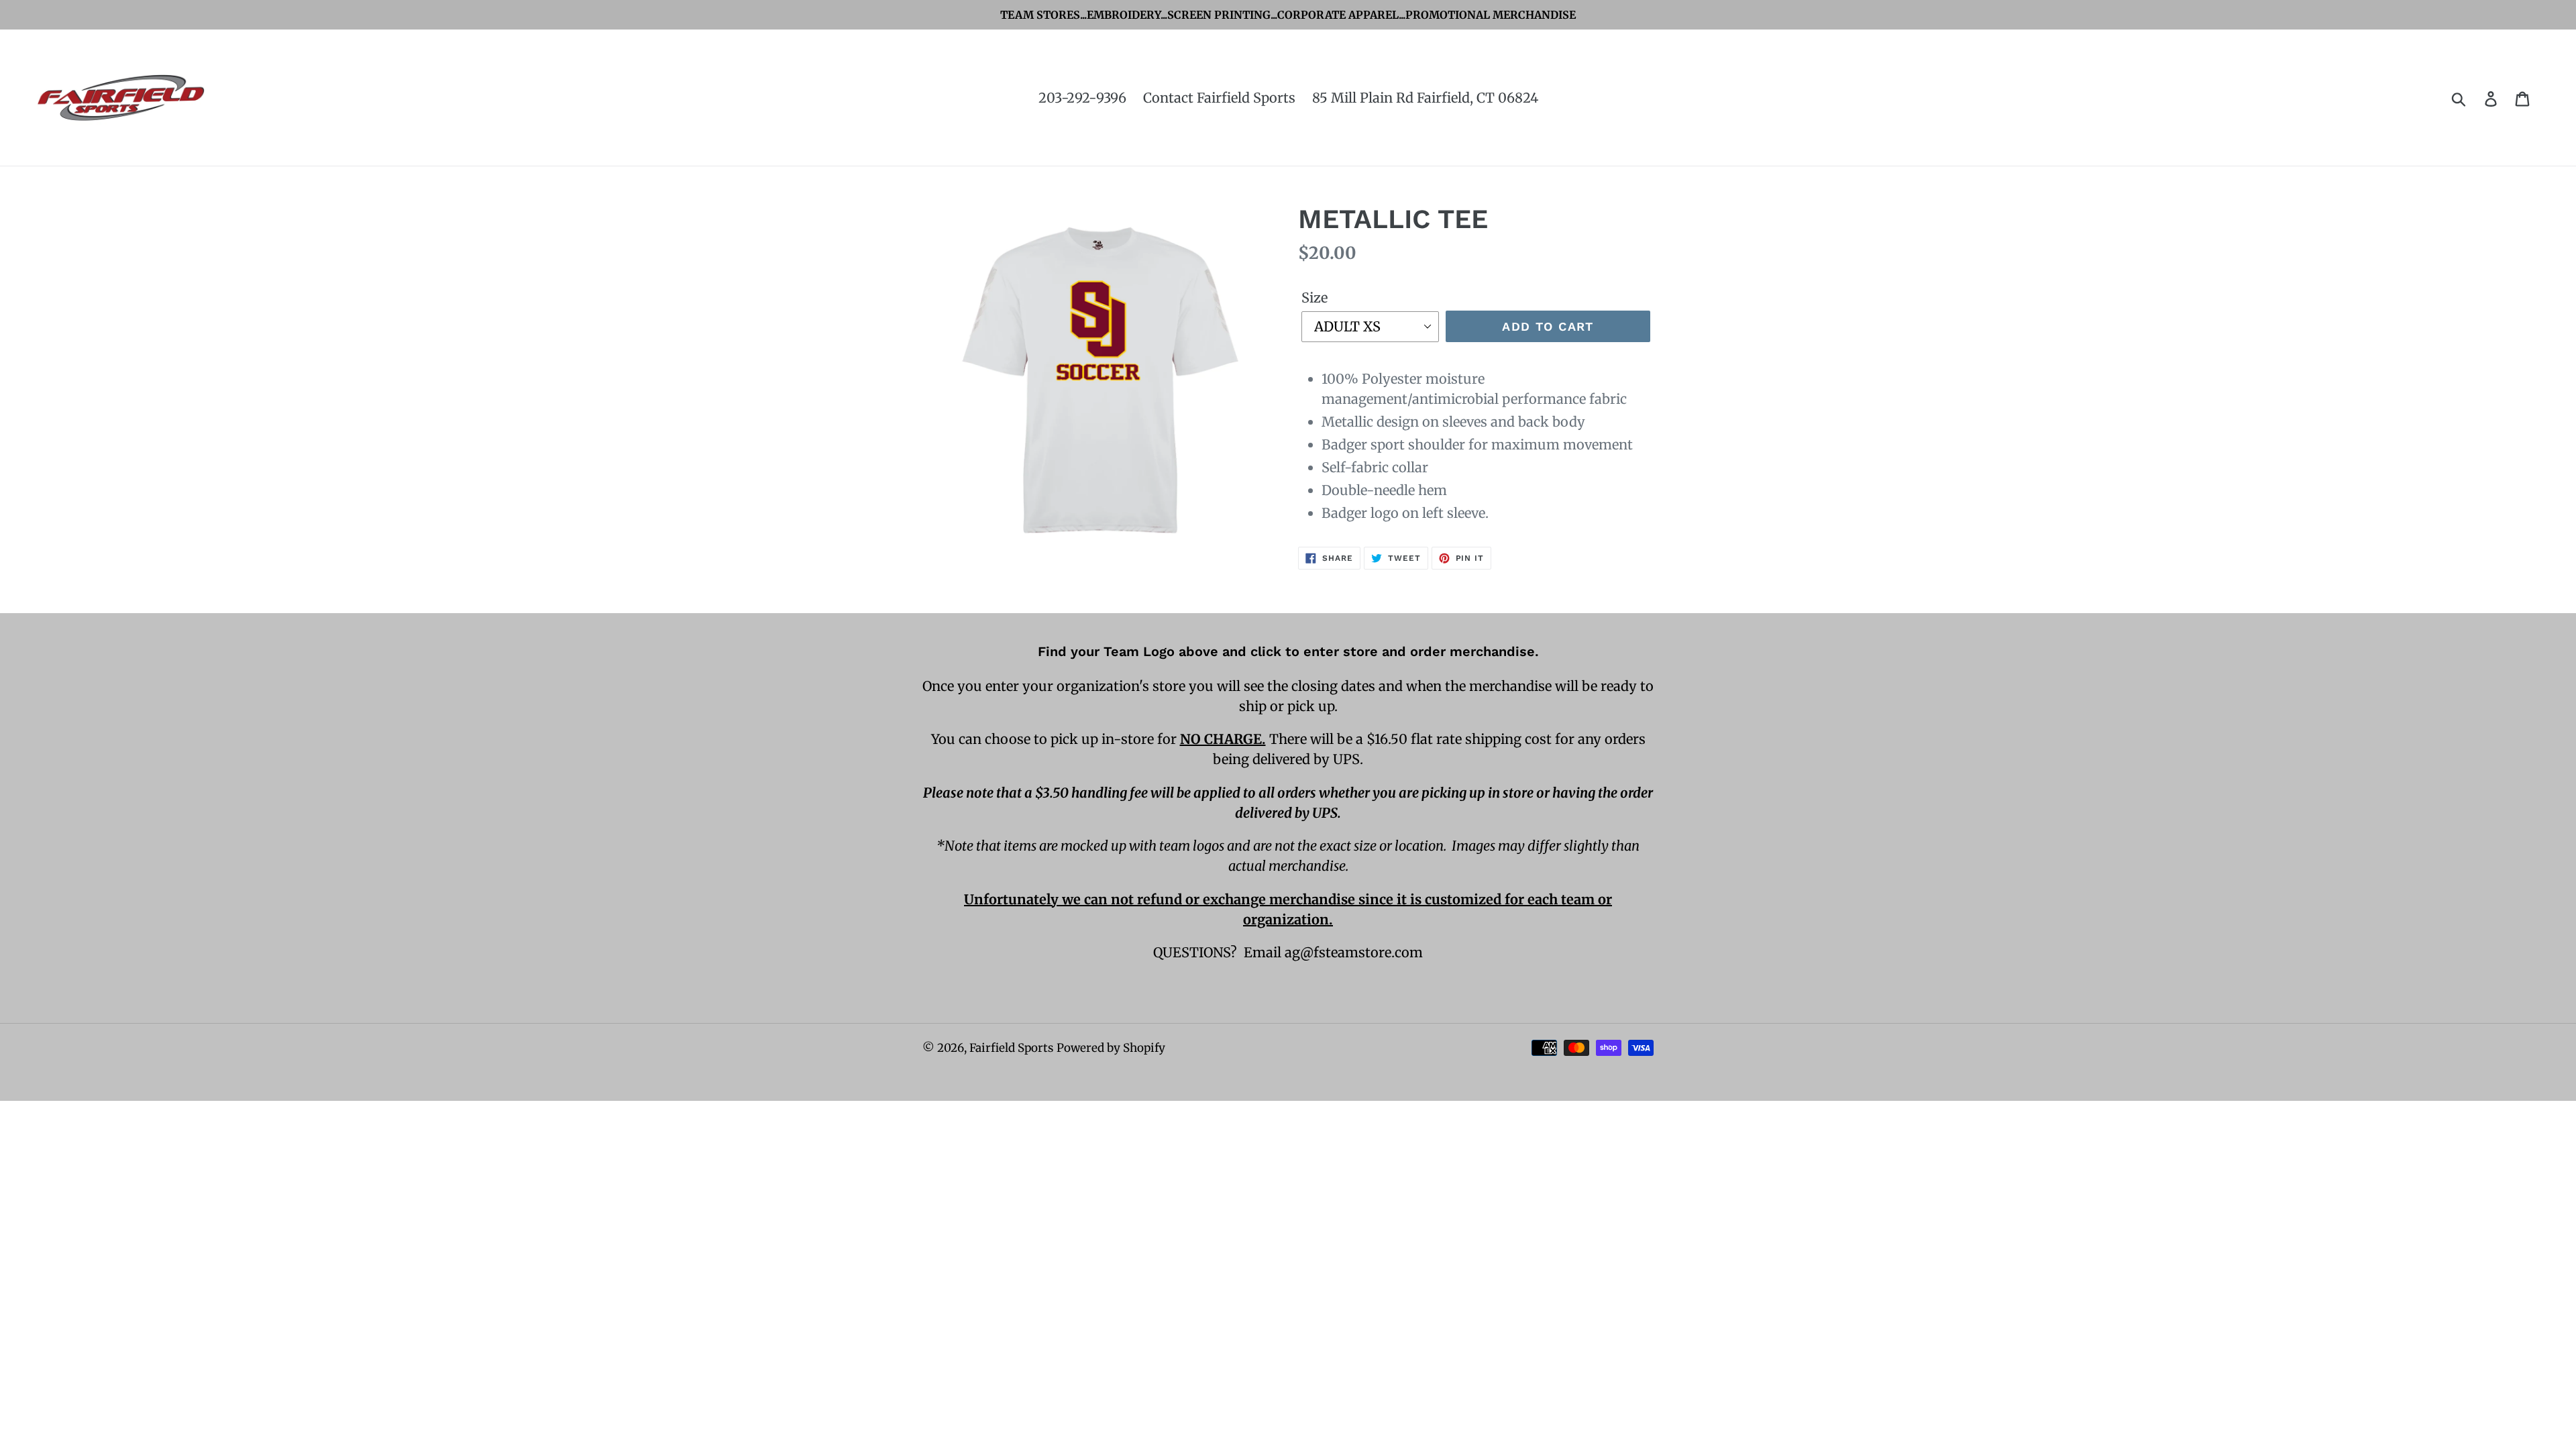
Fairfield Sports (1011, 1048)
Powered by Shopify (1111, 1048)
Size (1314, 298)
